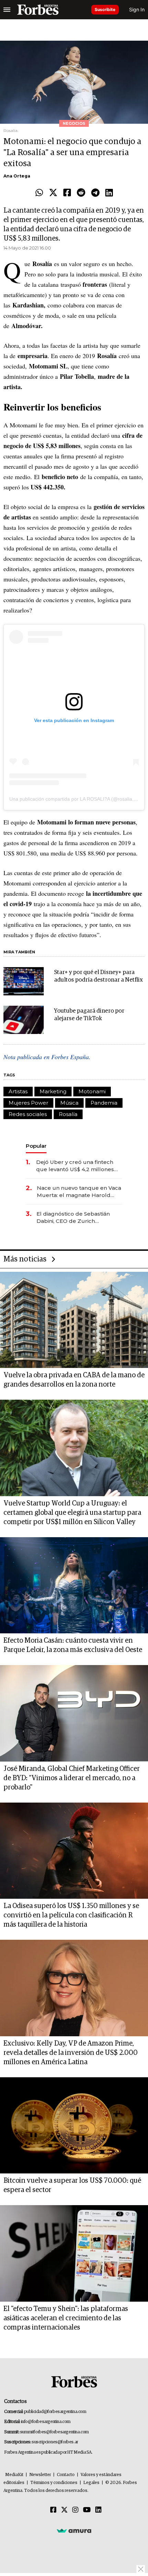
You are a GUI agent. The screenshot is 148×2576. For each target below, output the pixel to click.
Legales (91, 2483)
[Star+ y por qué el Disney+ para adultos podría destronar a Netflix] (24, 981)
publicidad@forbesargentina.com (55, 2412)
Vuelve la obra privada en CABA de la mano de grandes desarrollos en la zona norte (74, 1380)
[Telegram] (95, 193)
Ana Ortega (17, 176)
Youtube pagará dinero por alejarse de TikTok (89, 1015)
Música (69, 1103)
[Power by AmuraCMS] (74, 2531)
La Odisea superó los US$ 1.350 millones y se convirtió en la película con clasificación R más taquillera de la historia (71, 1915)
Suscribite (105, 9)
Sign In (137, 9)
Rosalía (68, 1114)
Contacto (66, 2475)
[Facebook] (67, 193)
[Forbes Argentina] (38, 10)
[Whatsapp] (39, 193)
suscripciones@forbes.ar (55, 2442)
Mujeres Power (28, 1103)
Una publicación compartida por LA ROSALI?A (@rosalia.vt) (74, 799)
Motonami (92, 1091)
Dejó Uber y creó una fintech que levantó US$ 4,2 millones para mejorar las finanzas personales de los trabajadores (78, 1166)
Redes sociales (28, 1114)
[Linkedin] (109, 193)
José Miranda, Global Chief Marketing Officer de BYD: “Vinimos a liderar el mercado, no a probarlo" (72, 1778)
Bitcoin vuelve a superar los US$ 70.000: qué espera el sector (72, 2185)
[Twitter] (53, 193)
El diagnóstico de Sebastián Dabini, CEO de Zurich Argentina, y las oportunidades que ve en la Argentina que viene (78, 1218)
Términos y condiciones (54, 2483)
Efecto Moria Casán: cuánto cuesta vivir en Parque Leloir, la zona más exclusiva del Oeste (73, 1645)
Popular (36, 1146)
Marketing (53, 1091)
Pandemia (104, 1103)
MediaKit (14, 2475)
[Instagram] (75, 2510)
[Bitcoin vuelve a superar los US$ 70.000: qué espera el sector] (74, 2126)
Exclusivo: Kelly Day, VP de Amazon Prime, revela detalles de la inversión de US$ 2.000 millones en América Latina (71, 2053)
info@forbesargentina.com (46, 2422)
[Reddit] (81, 193)
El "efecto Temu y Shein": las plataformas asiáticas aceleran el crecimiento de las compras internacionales (66, 2318)
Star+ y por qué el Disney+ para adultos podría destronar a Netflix (98, 976)
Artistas (18, 1091)
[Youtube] (87, 2510)
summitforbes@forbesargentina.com (54, 2432)
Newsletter (40, 2475)
